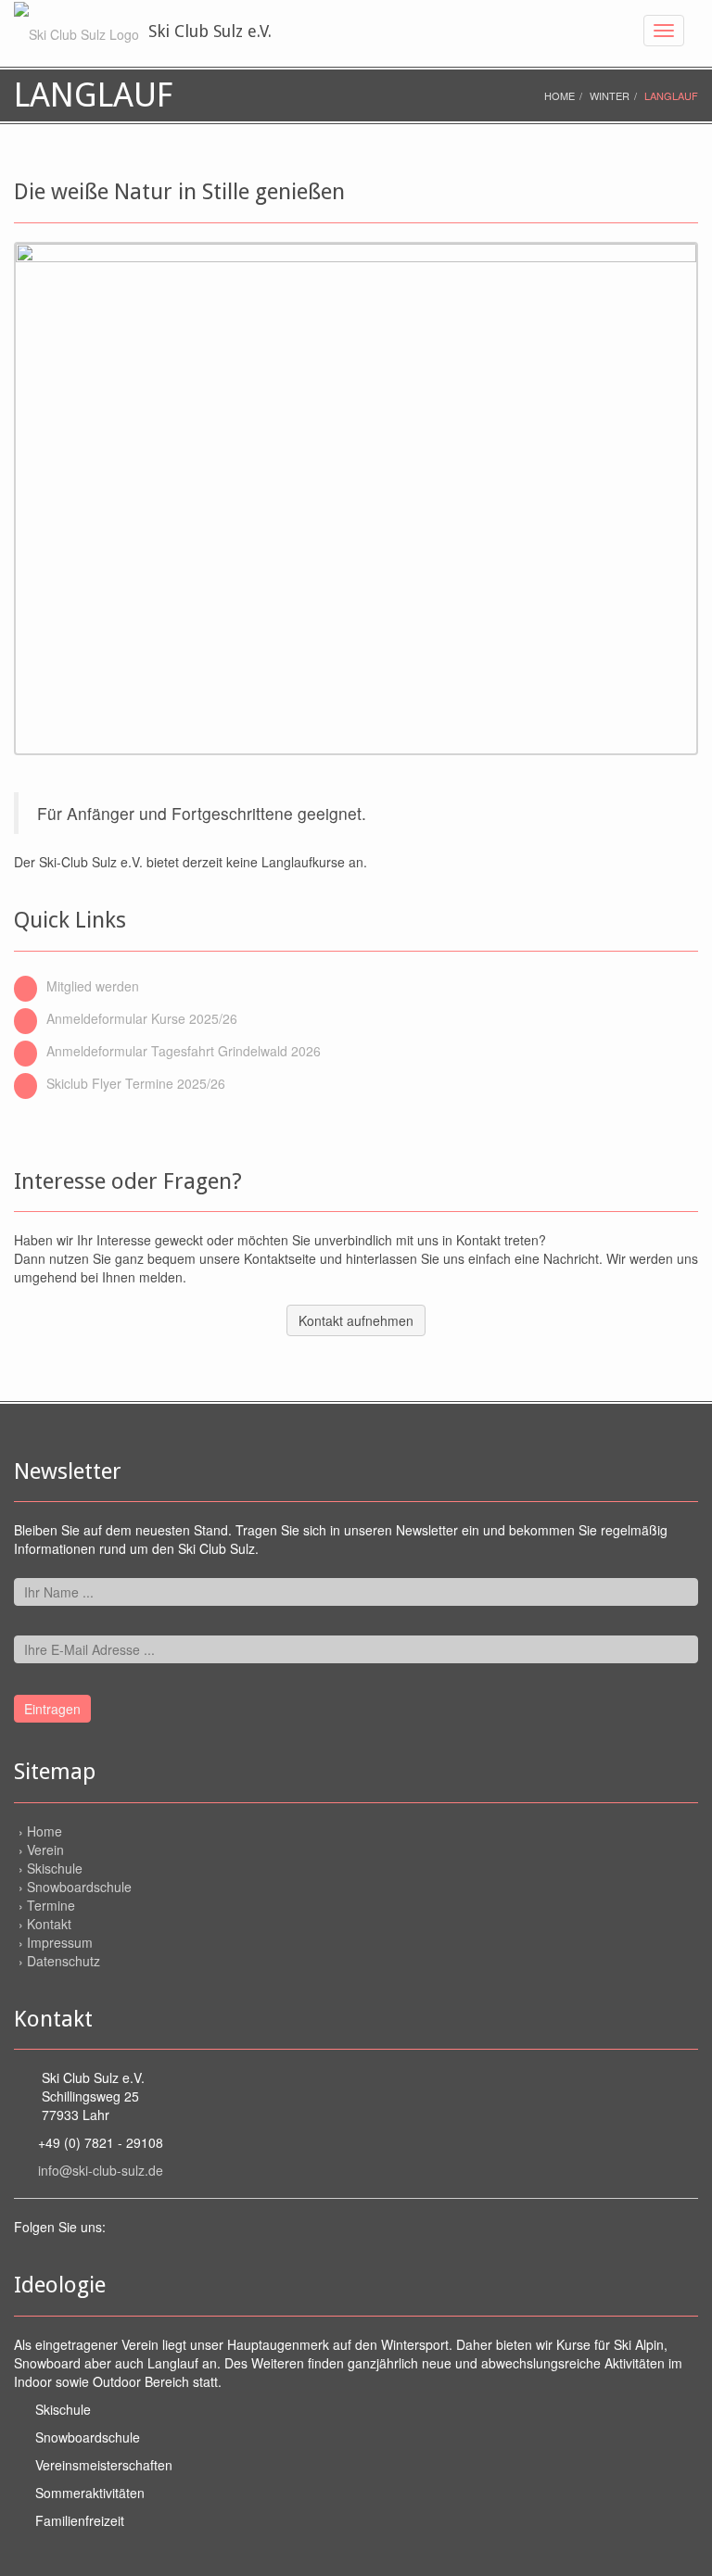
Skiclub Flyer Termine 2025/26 (136, 1083)
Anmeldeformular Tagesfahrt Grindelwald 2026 (184, 1051)
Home (559, 95)
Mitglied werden (93, 986)
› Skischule (51, 1868)
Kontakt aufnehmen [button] (356, 1320)
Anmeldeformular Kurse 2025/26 (142, 1018)
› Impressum (56, 1942)
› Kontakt (45, 1924)
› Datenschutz (59, 1961)
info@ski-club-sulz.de (101, 2170)
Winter (610, 95)
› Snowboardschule (75, 1887)
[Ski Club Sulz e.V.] (76, 32)
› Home (40, 1831)
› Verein (41, 1850)
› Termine (47, 1905)
